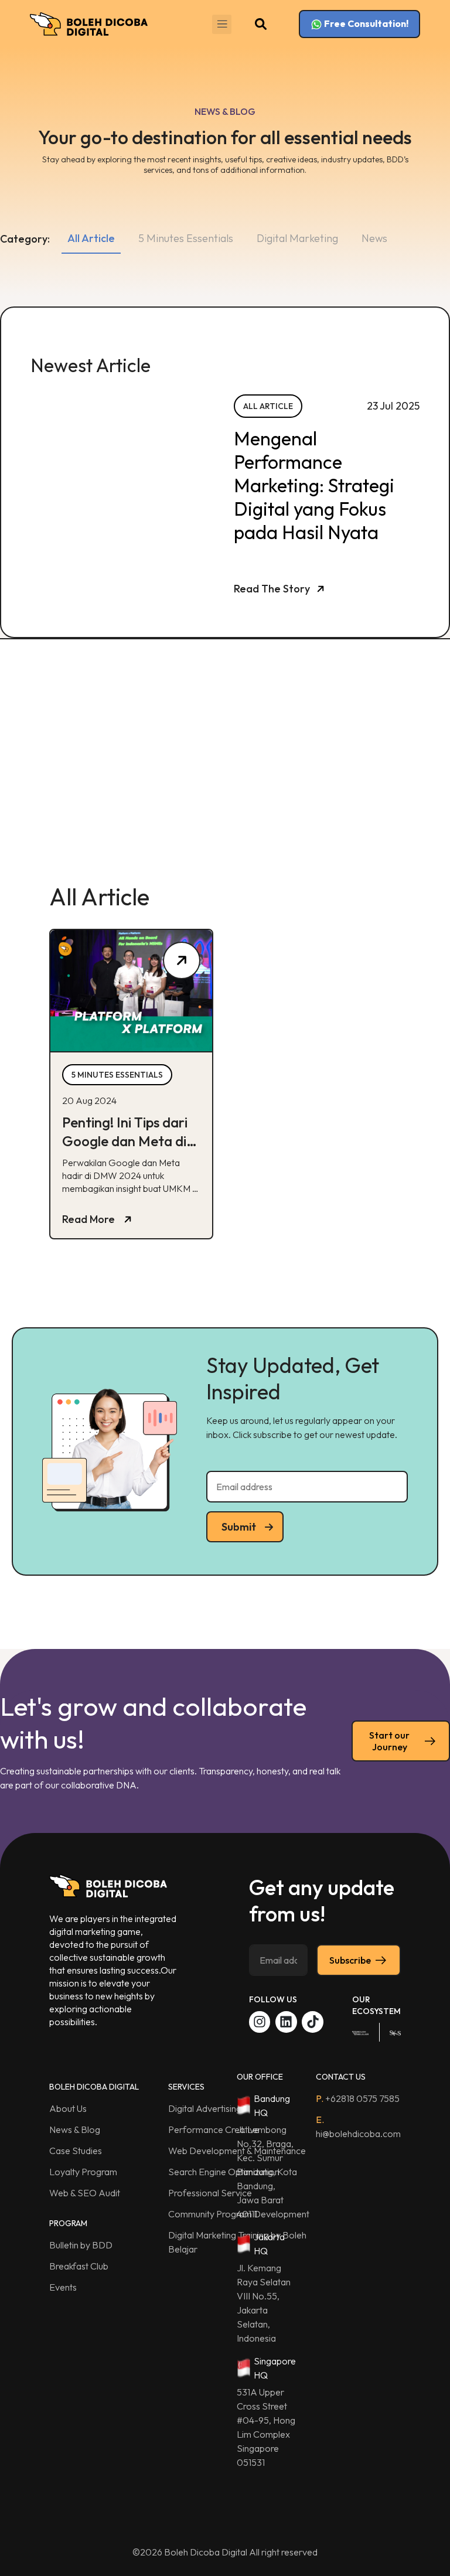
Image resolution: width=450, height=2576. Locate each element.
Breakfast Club (79, 2266)
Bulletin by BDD (81, 2245)
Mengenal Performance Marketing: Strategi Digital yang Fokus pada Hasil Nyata (314, 485)
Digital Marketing (297, 238)
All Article (91, 238)
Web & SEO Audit (85, 2193)
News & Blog (75, 2129)
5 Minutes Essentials (186, 238)
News (374, 238)
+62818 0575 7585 (358, 2098)
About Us (68, 2108)
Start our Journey (389, 1741)
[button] (222, 24)
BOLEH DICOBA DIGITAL (94, 2087)
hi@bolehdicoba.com (358, 2127)
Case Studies (76, 2151)
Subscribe (350, 1960)
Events (63, 2287)
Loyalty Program (83, 2172)
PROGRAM (68, 2223)
